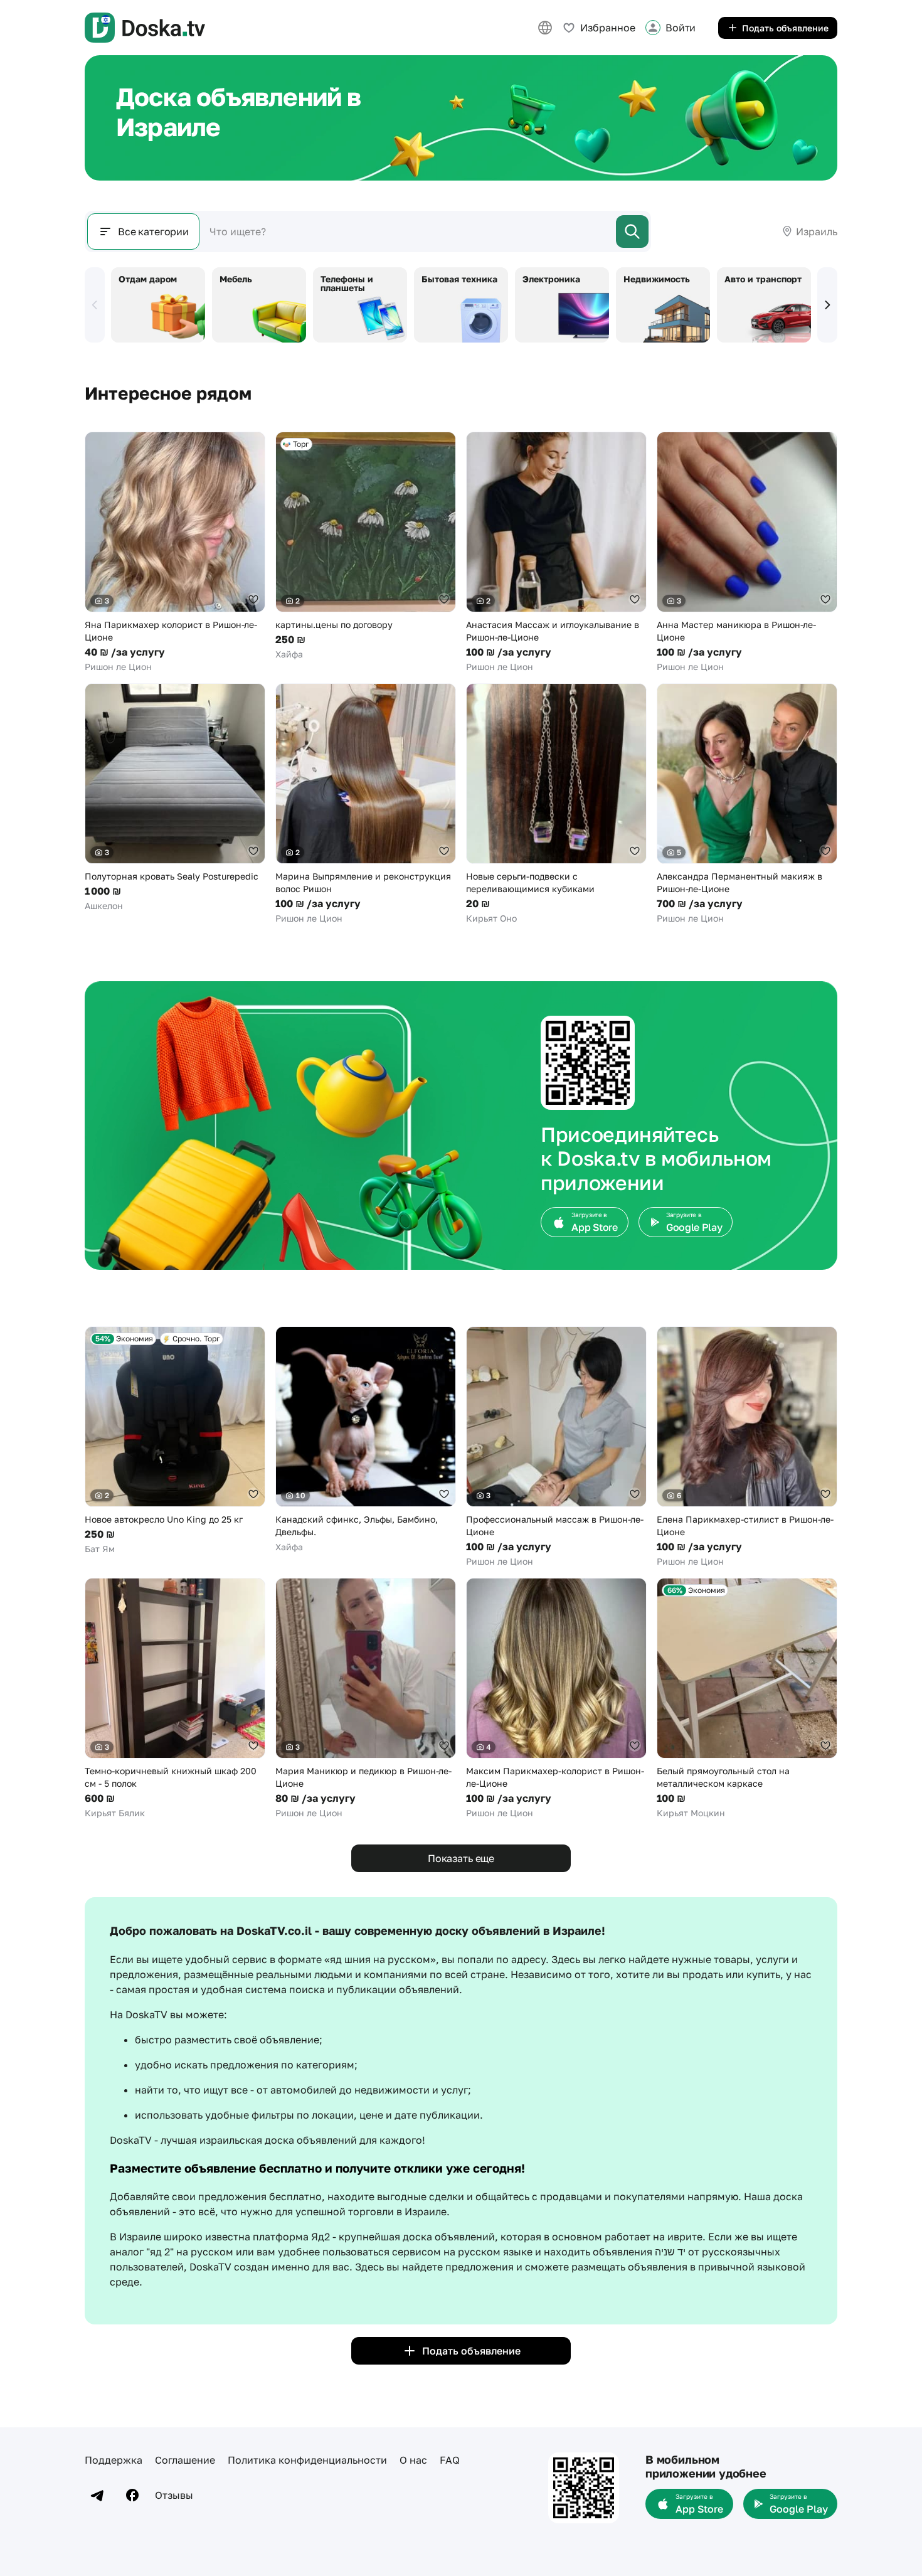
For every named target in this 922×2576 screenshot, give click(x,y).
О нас (413, 2460)
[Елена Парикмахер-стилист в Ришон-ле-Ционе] (747, 1447)
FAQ (450, 2460)
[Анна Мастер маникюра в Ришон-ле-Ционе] (747, 552)
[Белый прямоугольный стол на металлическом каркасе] (747, 1699)
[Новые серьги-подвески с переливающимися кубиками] (556, 804)
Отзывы (174, 2495)
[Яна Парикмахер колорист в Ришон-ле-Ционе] (175, 552)
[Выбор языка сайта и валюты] (545, 28)
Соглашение (185, 2460)
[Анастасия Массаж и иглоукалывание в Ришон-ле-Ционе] (556, 552)
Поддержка (114, 2460)
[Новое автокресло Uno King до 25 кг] (175, 1441)
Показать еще (461, 1858)
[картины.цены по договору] (366, 546)
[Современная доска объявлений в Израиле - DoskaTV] (145, 28)
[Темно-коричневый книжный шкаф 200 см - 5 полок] (175, 1699)
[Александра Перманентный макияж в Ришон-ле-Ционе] (747, 804)
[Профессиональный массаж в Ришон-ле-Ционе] (556, 1447)
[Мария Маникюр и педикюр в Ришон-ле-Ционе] (366, 1699)
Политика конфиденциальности (307, 2460)
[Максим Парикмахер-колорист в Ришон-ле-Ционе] (556, 1699)
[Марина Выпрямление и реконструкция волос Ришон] (366, 804)
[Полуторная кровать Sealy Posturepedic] (175, 798)
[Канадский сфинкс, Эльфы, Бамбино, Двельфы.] (366, 1440)
